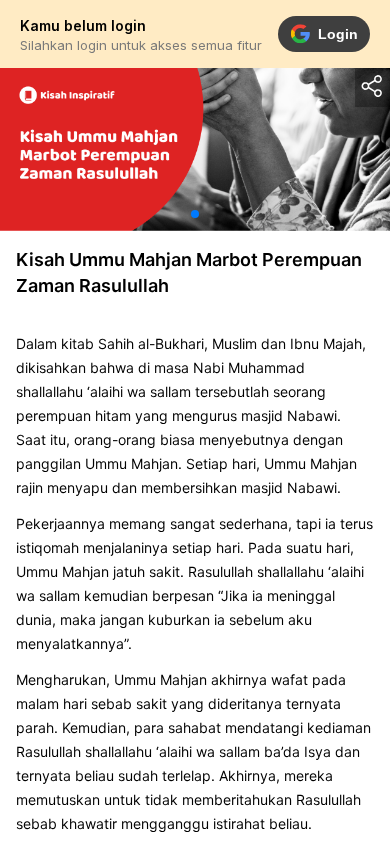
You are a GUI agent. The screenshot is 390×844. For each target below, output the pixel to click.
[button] (195, 214)
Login (338, 34)
